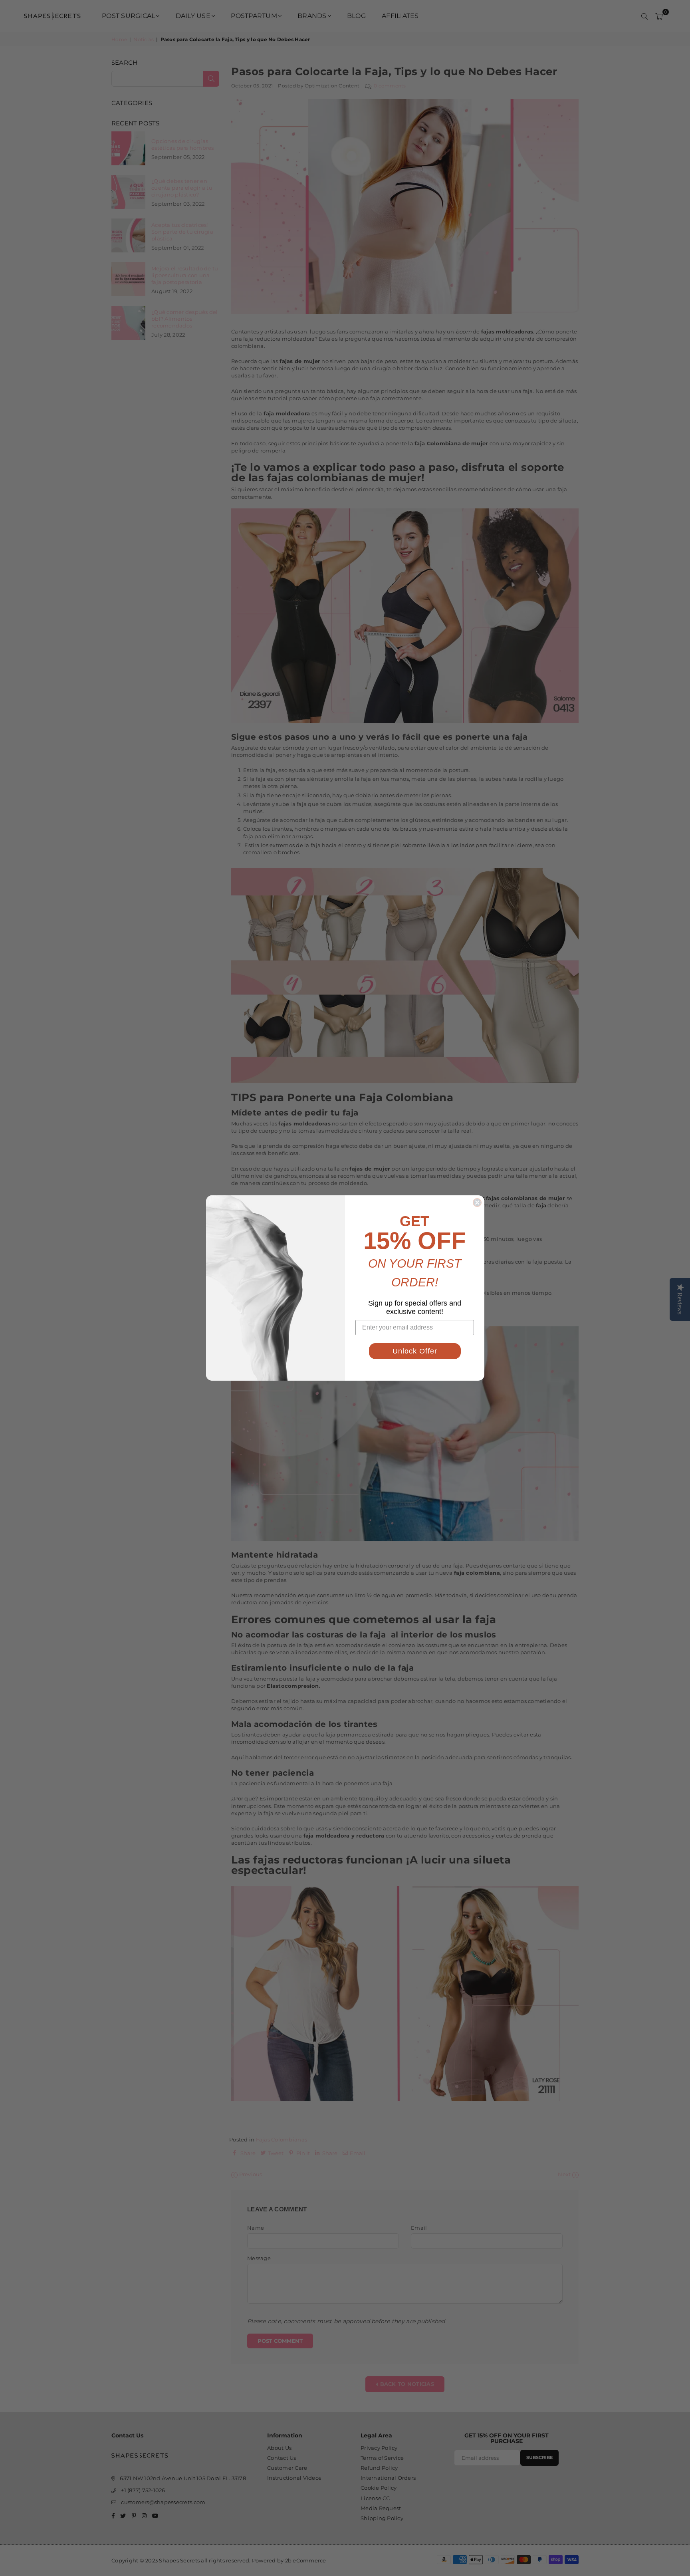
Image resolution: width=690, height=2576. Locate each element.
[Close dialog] (477, 1203)
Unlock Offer (415, 1351)
